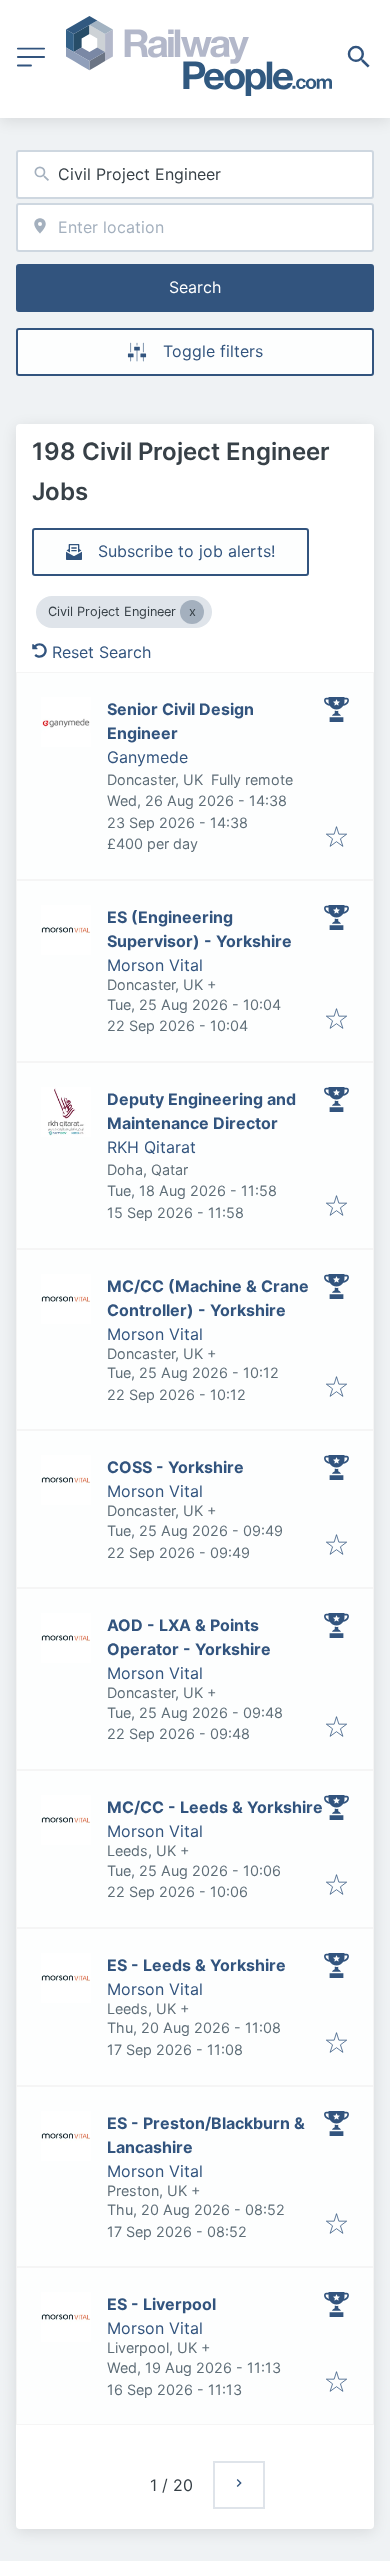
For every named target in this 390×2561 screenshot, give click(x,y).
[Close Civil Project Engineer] (192, 612)
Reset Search (101, 652)
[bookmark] (336, 838)
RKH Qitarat (151, 1147)
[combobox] (195, 174)
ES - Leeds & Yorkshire (196, 1965)
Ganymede (147, 757)
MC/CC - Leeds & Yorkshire (215, 1807)
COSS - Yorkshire (175, 1467)
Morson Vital (155, 965)
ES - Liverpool (161, 2304)
